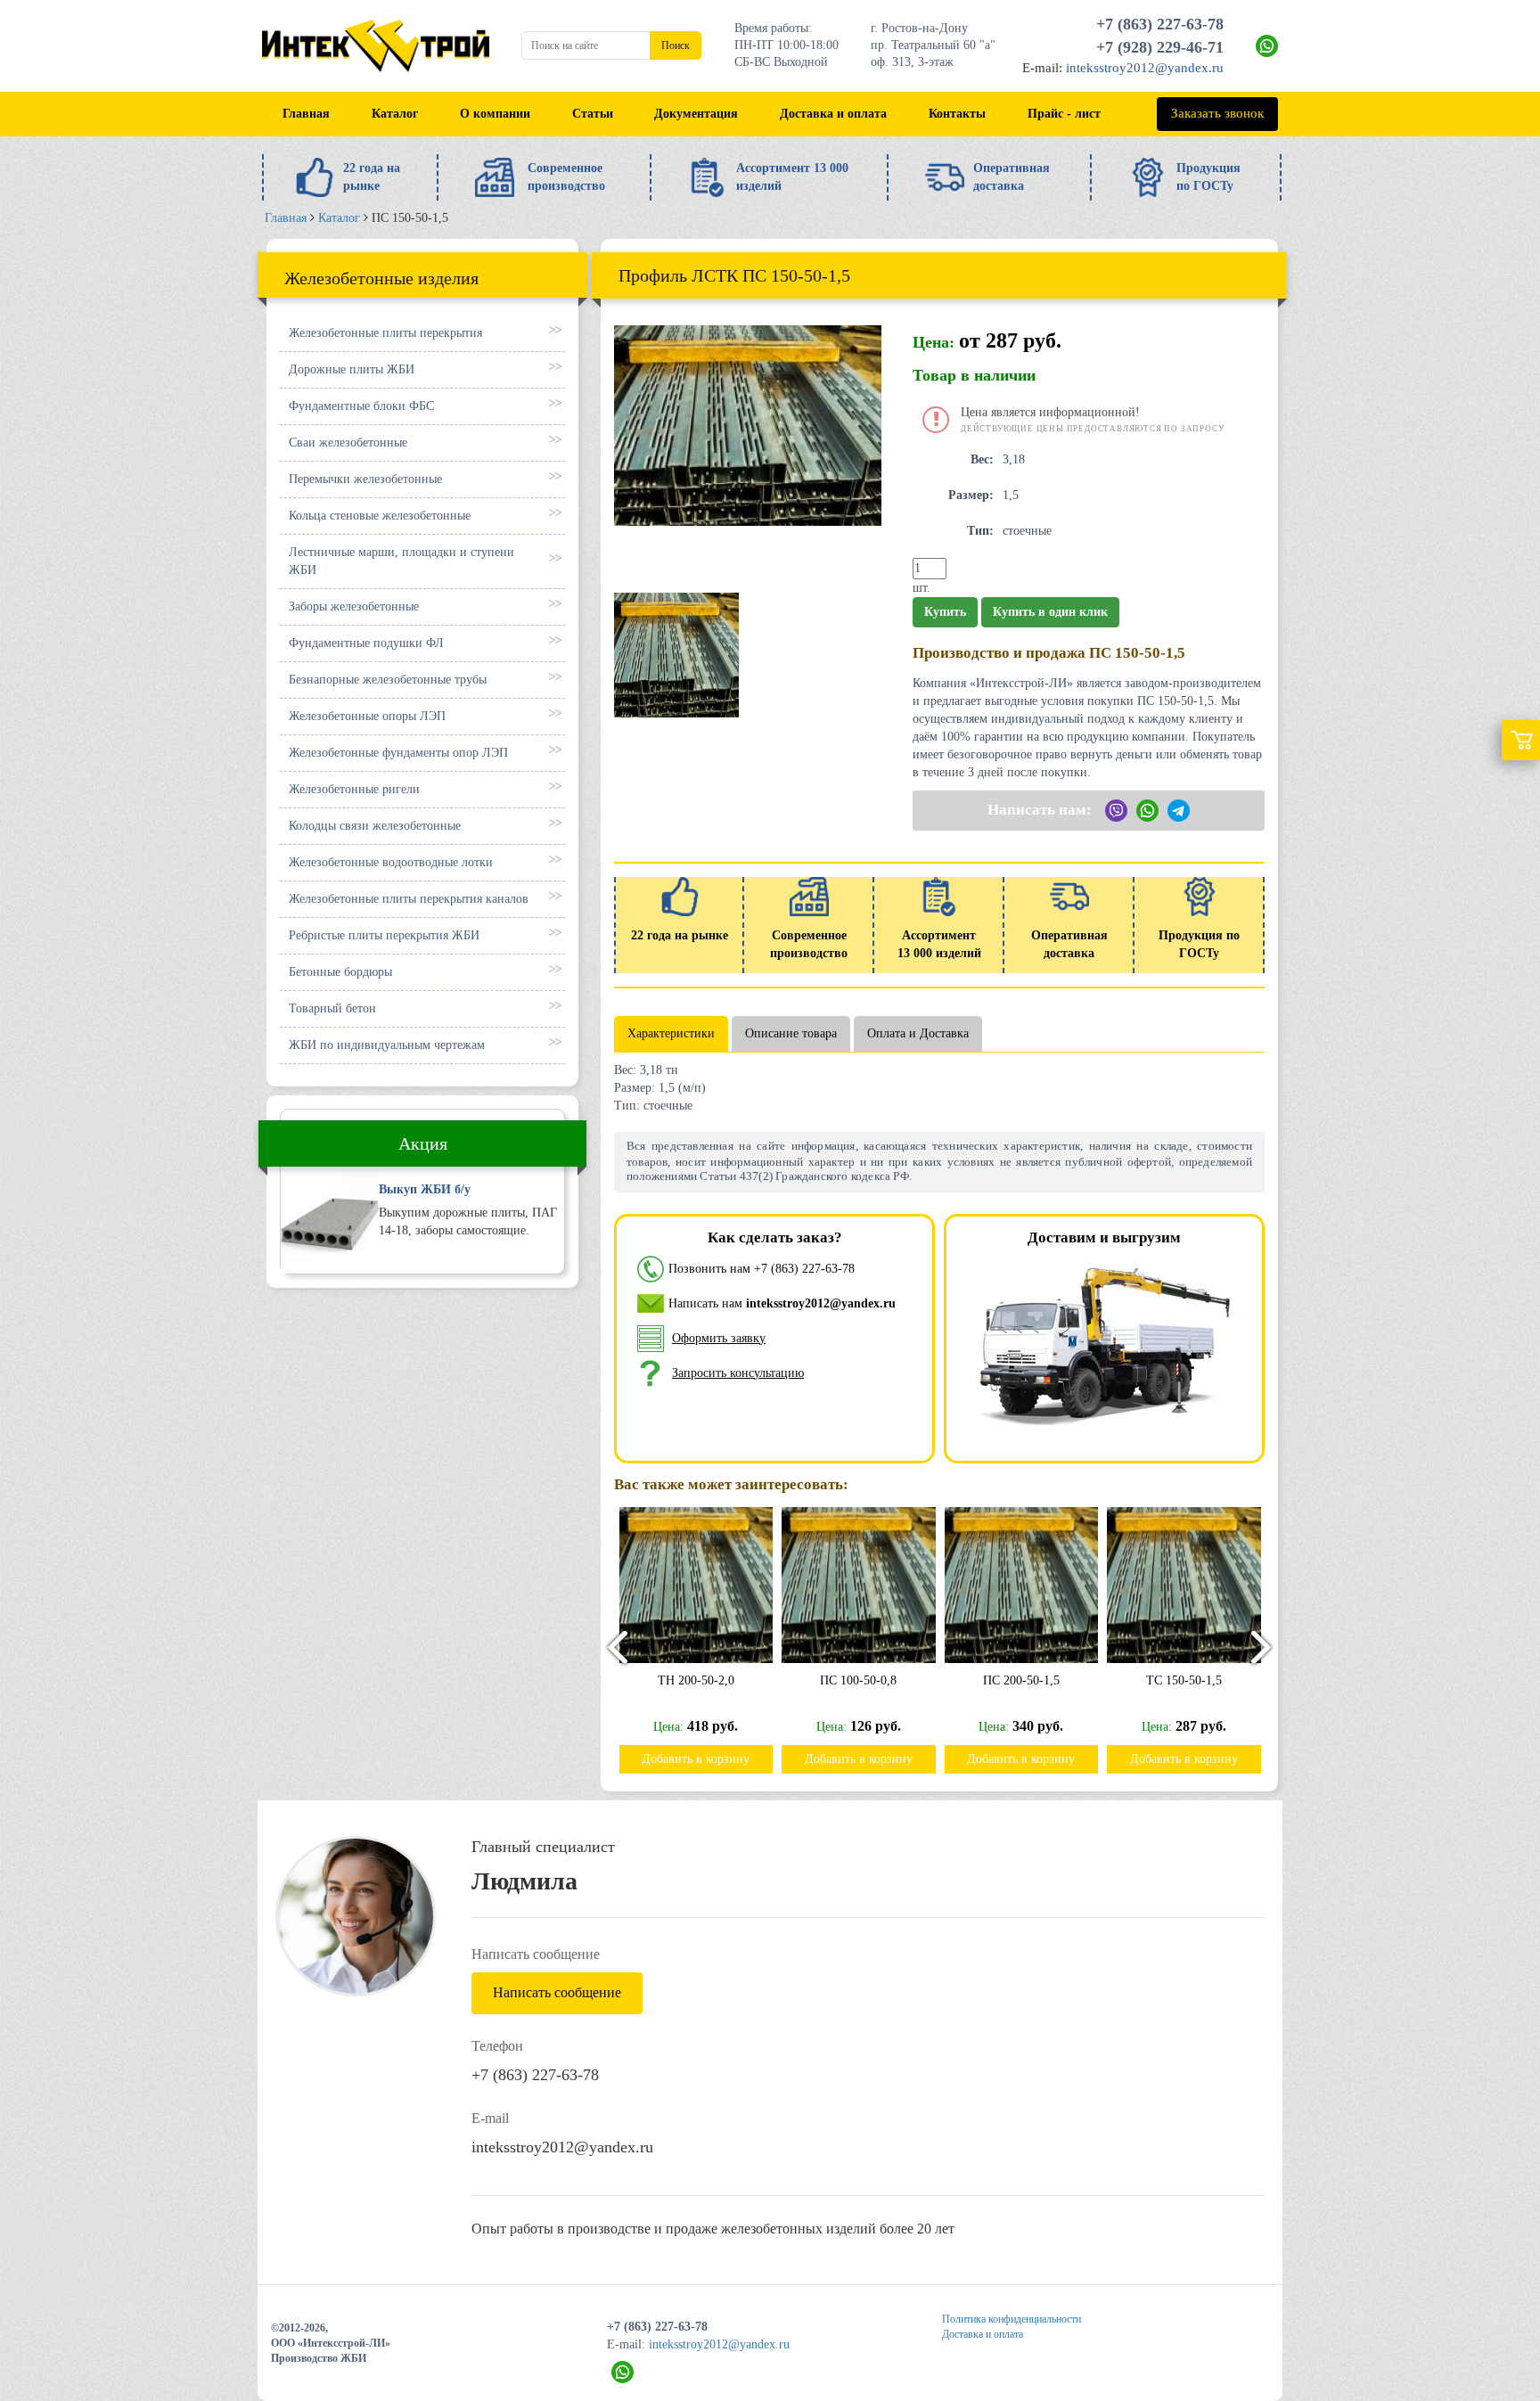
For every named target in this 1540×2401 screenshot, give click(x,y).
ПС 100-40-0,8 (1184, 1680)
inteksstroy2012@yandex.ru (1145, 68)
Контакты (957, 114)
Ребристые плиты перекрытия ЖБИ (384, 935)
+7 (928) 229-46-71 (1160, 47)
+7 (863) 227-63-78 (1160, 24)
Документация (696, 114)
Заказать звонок (1217, 113)
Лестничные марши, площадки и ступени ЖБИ (401, 561)
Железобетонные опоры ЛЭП (367, 716)
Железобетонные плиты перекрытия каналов (409, 899)
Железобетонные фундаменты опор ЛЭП (398, 753)
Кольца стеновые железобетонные (380, 516)
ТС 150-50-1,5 (1021, 1680)
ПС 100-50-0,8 (695, 1680)
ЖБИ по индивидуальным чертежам (387, 1045)
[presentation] (610, 1647)
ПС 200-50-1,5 (858, 1680)
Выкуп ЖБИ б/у (425, 1189)
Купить (945, 612)
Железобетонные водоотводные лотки (391, 862)
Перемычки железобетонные (365, 479)
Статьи (593, 114)
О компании (495, 114)
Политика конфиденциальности (1012, 2319)
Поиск (676, 45)
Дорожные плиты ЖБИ (352, 369)
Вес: (982, 459)
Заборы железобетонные (354, 606)
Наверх (1485, 2274)
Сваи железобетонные (348, 443)
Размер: (971, 495)
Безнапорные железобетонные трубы (388, 680)
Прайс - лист (1064, 114)
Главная (306, 114)
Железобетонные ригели (354, 789)
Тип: (980, 531)
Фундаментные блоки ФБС (361, 406)
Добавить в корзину (696, 1759)
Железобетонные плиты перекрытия (385, 333)
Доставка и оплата (833, 114)
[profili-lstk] (676, 654)
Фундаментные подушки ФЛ (366, 643)
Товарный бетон (332, 1008)
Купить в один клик (1050, 612)
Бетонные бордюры (340, 972)
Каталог (395, 114)
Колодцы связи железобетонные (375, 826)
